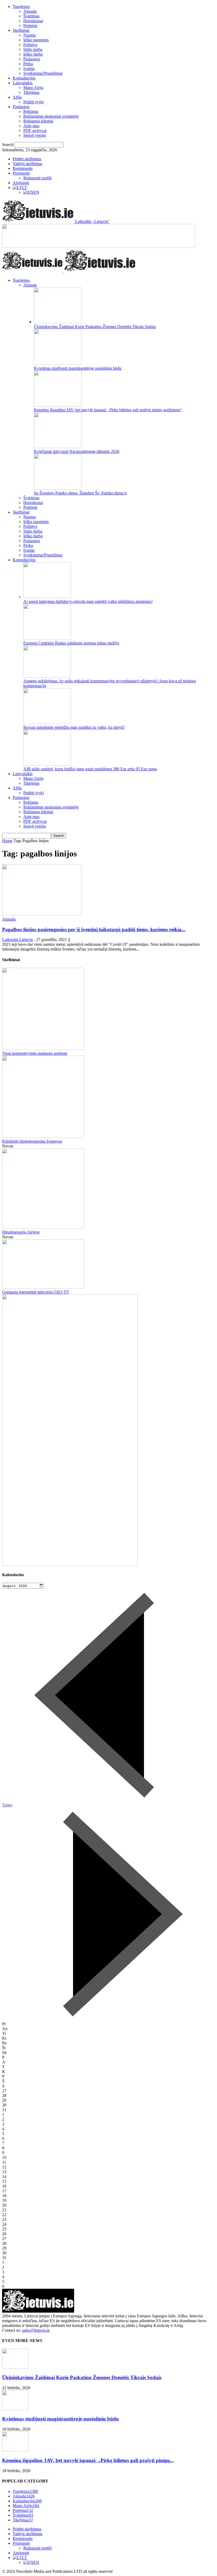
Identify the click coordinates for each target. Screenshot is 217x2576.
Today (7, 1805)
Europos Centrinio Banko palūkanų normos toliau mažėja (71, 643)
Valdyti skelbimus (28, 164)
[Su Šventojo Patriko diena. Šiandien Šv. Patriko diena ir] (58, 488)
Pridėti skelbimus (27, 159)
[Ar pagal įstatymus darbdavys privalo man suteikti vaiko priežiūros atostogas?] (47, 597)
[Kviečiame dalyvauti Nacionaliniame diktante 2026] (58, 447)
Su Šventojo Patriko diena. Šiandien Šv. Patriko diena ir (80, 493)
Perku (28, 64)
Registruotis (23, 168)
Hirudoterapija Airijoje (21, 1232)
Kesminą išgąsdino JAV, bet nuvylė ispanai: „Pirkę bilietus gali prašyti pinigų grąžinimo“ (108, 410)
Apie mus (31, 126)
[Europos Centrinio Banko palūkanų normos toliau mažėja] (47, 638)
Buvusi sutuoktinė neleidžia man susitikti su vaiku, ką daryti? (74, 727)
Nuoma (30, 35)
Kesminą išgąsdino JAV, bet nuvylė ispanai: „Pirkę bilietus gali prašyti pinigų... (88, 2460)
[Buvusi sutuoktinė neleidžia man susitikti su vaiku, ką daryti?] (47, 723)
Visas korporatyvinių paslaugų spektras (35, 1053)
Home (7, 841)
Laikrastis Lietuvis (17, 940)
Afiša (17, 97)
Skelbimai (21, 30)
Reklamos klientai (38, 121)
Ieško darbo (33, 54)
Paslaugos (32, 59)
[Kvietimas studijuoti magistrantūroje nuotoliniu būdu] (58, 363)
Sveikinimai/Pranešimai (43, 73)
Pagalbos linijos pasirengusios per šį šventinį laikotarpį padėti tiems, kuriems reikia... (94, 929)
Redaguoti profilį (37, 178)
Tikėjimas (31, 92)
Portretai (30, 26)
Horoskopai (33, 21)
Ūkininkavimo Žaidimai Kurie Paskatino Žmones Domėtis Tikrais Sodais (95, 327)
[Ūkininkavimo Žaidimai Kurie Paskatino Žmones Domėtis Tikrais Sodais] (58, 322)
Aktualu (30, 11)
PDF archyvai (35, 131)
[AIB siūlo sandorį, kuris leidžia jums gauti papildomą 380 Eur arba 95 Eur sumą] (47, 764)
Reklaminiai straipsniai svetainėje (51, 116)
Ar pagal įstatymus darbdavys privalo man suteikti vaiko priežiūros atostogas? (88, 601)
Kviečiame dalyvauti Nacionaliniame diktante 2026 (77, 451)
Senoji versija (35, 135)
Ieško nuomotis (36, 40)
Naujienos (21, 6)
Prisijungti (21, 173)
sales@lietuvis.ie (36, 2330)
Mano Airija (33, 88)
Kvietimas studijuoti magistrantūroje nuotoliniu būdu (78, 368)
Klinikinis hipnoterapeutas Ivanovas (32, 1141)
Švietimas (31, 16)
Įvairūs (29, 69)
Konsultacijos (24, 78)
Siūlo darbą (33, 49)
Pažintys (30, 45)
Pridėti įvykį (33, 102)
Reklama (31, 111)
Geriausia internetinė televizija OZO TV (36, 1292)
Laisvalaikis (23, 83)
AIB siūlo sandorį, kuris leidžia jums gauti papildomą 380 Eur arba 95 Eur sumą (90, 769)
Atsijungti (21, 183)
